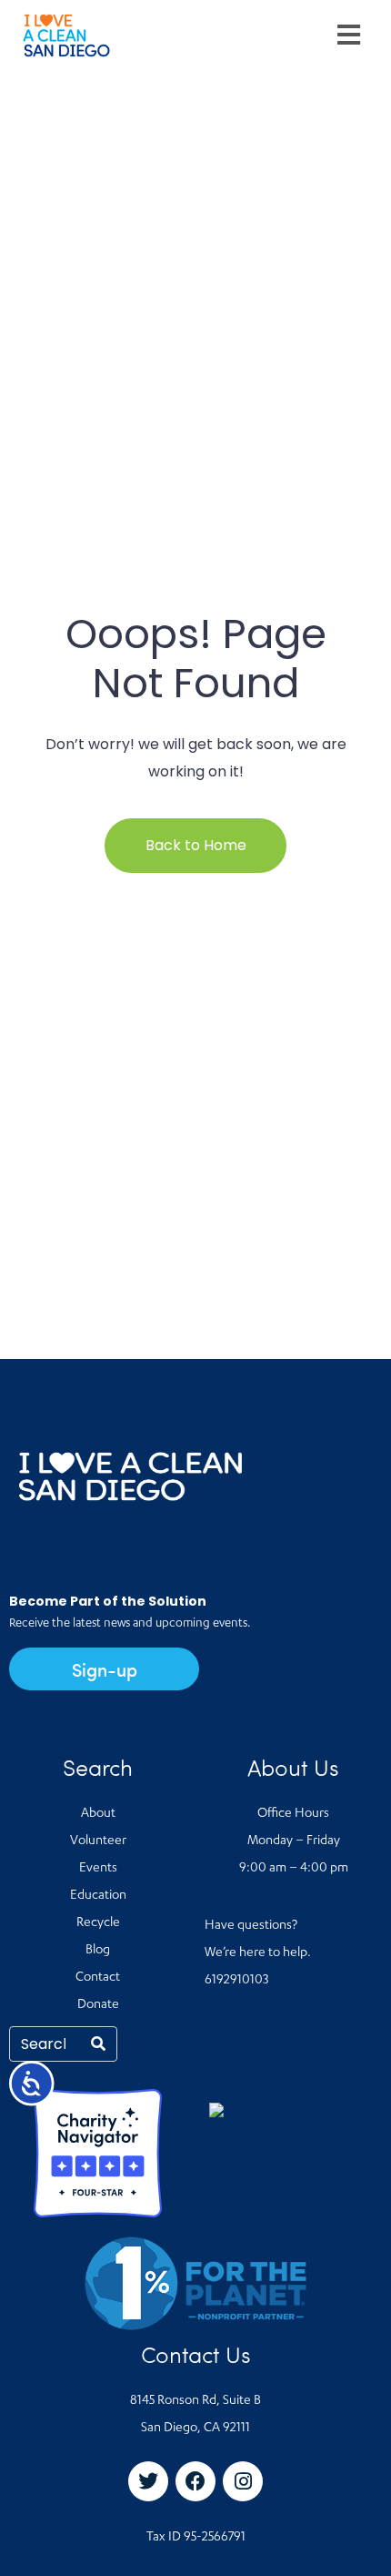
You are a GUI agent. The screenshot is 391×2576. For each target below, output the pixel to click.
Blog (98, 1951)
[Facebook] (195, 2481)
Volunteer (98, 1841)
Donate (98, 2005)
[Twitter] (148, 2481)
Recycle (98, 1923)
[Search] (98, 2044)
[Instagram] (243, 2481)
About (98, 1814)
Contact (98, 1978)
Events (98, 1869)
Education (98, 1896)
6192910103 (236, 1981)
